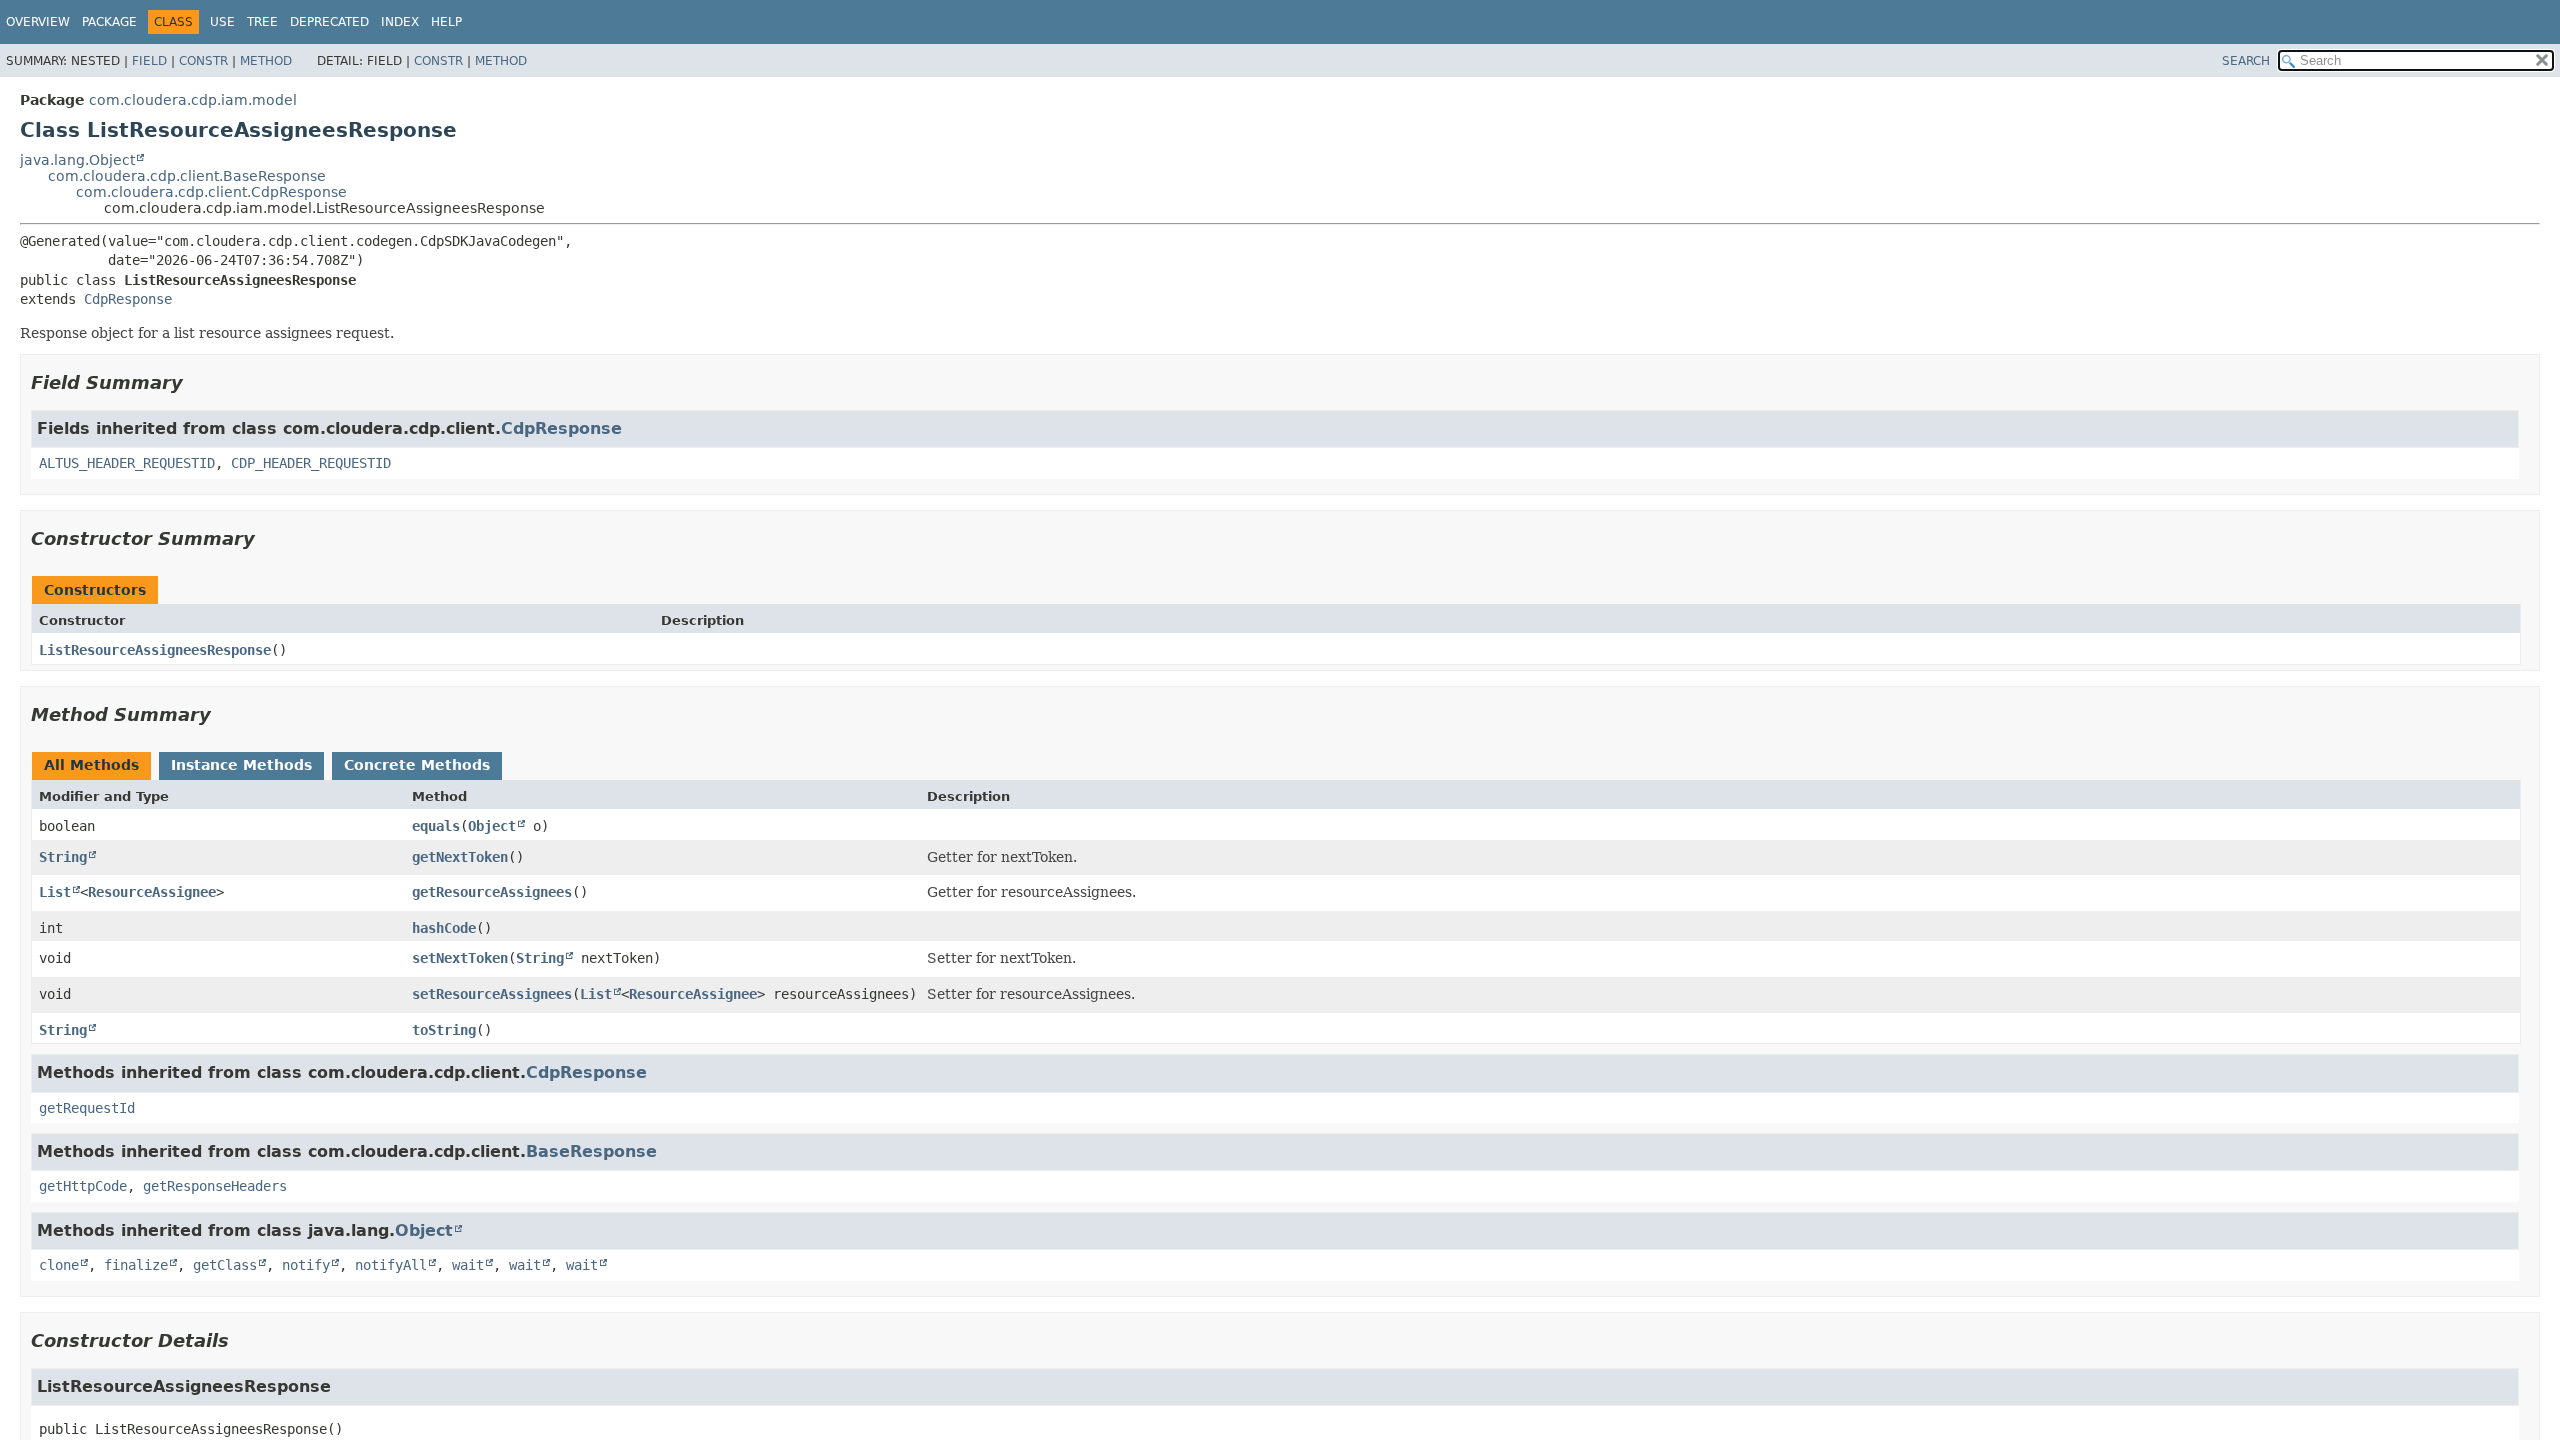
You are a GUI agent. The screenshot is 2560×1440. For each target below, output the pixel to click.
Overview (38, 22)
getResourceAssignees (492, 892)
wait (468, 1265)
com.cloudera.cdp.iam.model (193, 100)
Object (492, 826)
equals (436, 826)
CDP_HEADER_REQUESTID (311, 463)
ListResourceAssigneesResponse (155, 650)
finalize (136, 1265)
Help (446, 22)
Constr (203, 61)
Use (222, 22)
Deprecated (329, 22)
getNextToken (460, 857)
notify (306, 1265)
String (63, 857)
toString (444, 1030)
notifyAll (391, 1265)
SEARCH (2246, 61)
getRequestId (87, 1108)
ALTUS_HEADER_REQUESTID (127, 463)
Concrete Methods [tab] (417, 765)
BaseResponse (591, 1151)
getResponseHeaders (215, 1186)
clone (59, 1265)
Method (266, 61)
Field (149, 61)
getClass (225, 1265)
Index (400, 22)
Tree (262, 22)
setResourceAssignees (492, 994)
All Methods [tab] (91, 765)
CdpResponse (128, 299)
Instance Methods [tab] (241, 765)
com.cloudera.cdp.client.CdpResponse (211, 192)
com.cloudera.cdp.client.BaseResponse (187, 176)
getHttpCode (83, 1186)
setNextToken (460, 958)
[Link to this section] (197, 382)
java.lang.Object (77, 160)
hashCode (444, 928)
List (55, 892)
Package (109, 22)
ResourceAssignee (152, 892)
